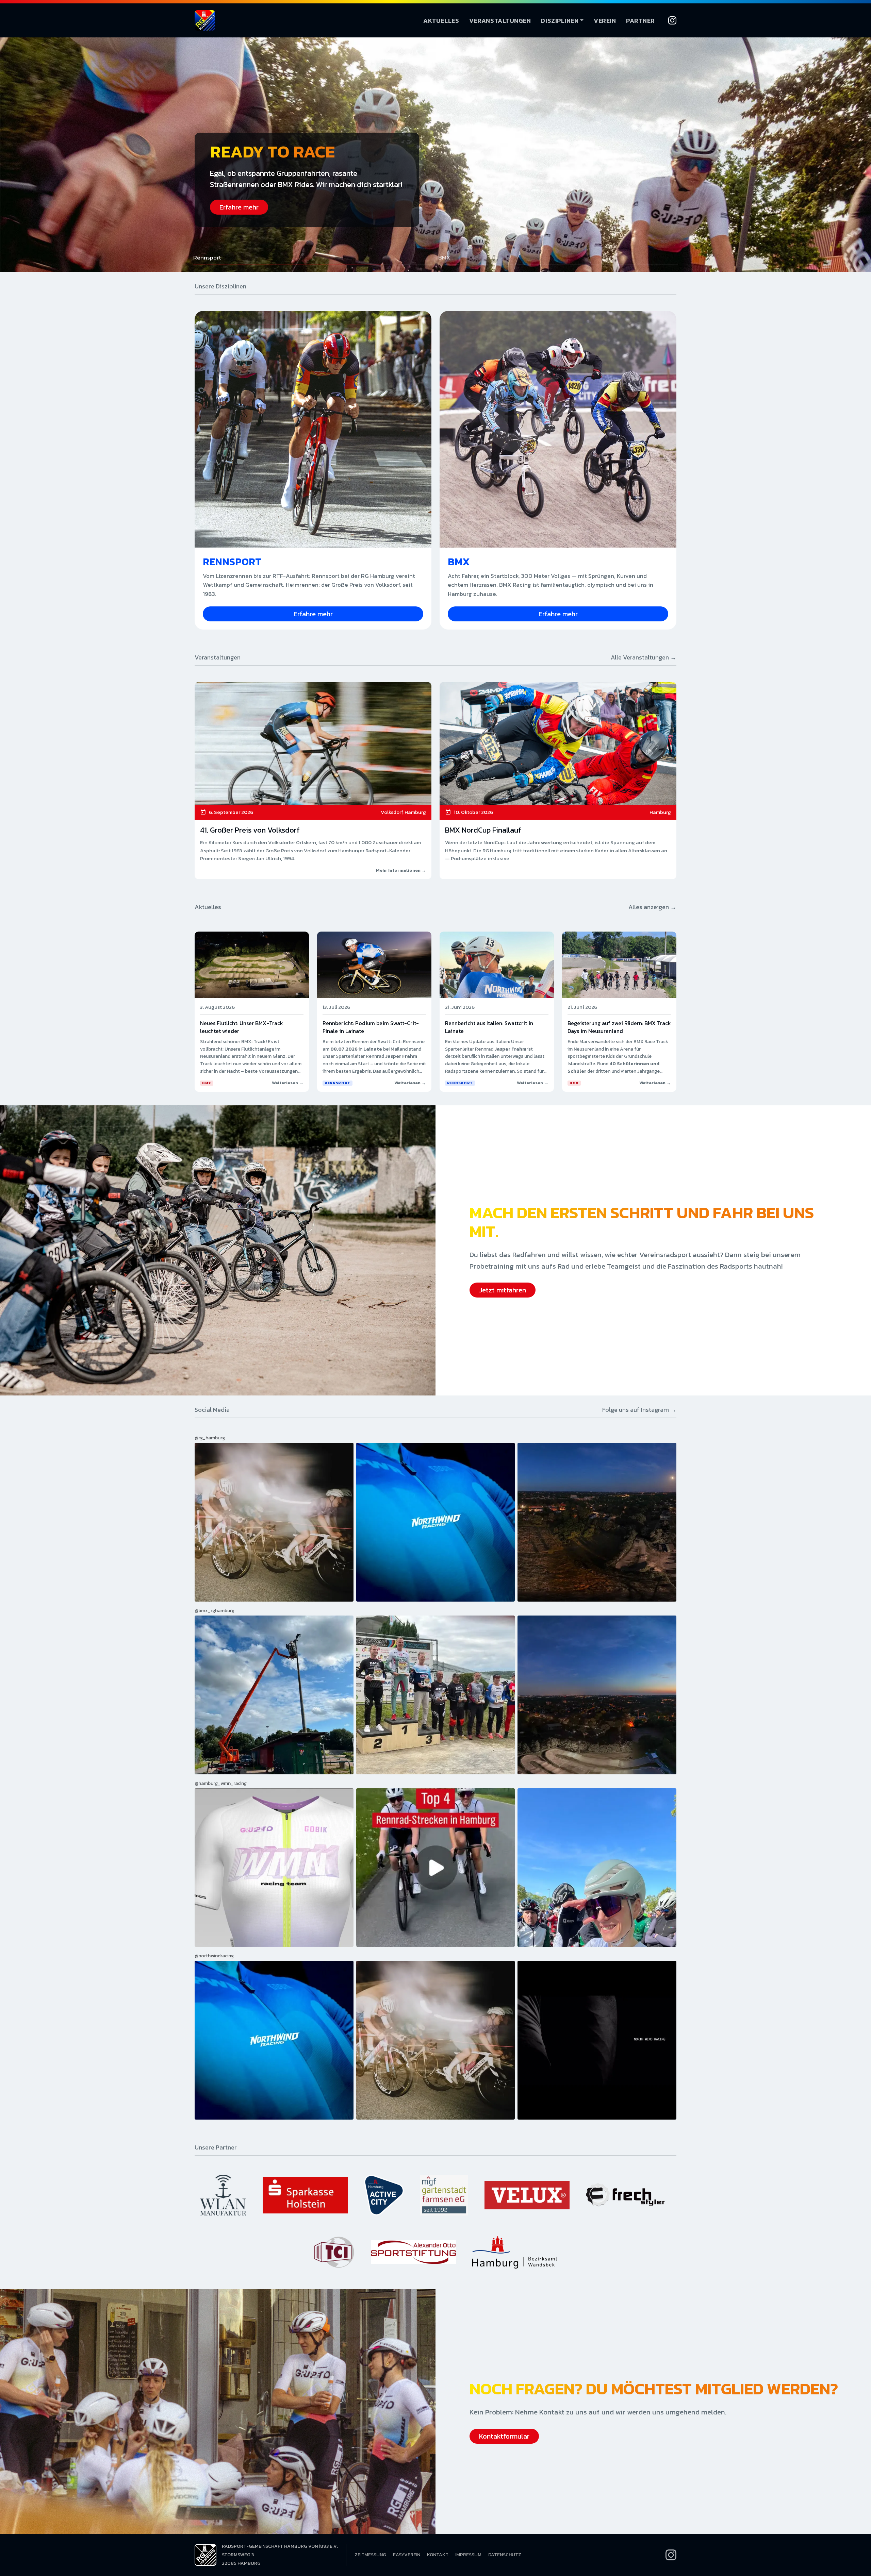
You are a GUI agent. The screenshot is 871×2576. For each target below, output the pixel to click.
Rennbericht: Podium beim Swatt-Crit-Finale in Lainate (371, 1027)
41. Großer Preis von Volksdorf (250, 830)
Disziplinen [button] (560, 21)
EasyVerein (407, 2555)
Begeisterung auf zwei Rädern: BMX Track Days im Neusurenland (619, 1027)
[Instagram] (672, 20)
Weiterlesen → (288, 1083)
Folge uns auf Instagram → (639, 1410)
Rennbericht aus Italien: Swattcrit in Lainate (489, 1027)
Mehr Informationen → (401, 870)
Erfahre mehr (239, 207)
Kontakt (438, 2555)
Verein (605, 21)
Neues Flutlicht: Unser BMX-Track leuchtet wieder (242, 1027)
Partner (640, 21)
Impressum (468, 2555)
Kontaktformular (504, 2436)
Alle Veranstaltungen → (644, 657)
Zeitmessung (370, 2555)
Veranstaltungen (500, 21)
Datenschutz (505, 2555)
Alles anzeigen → (652, 907)
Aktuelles (441, 21)
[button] (313, 260)
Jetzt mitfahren (503, 1290)
